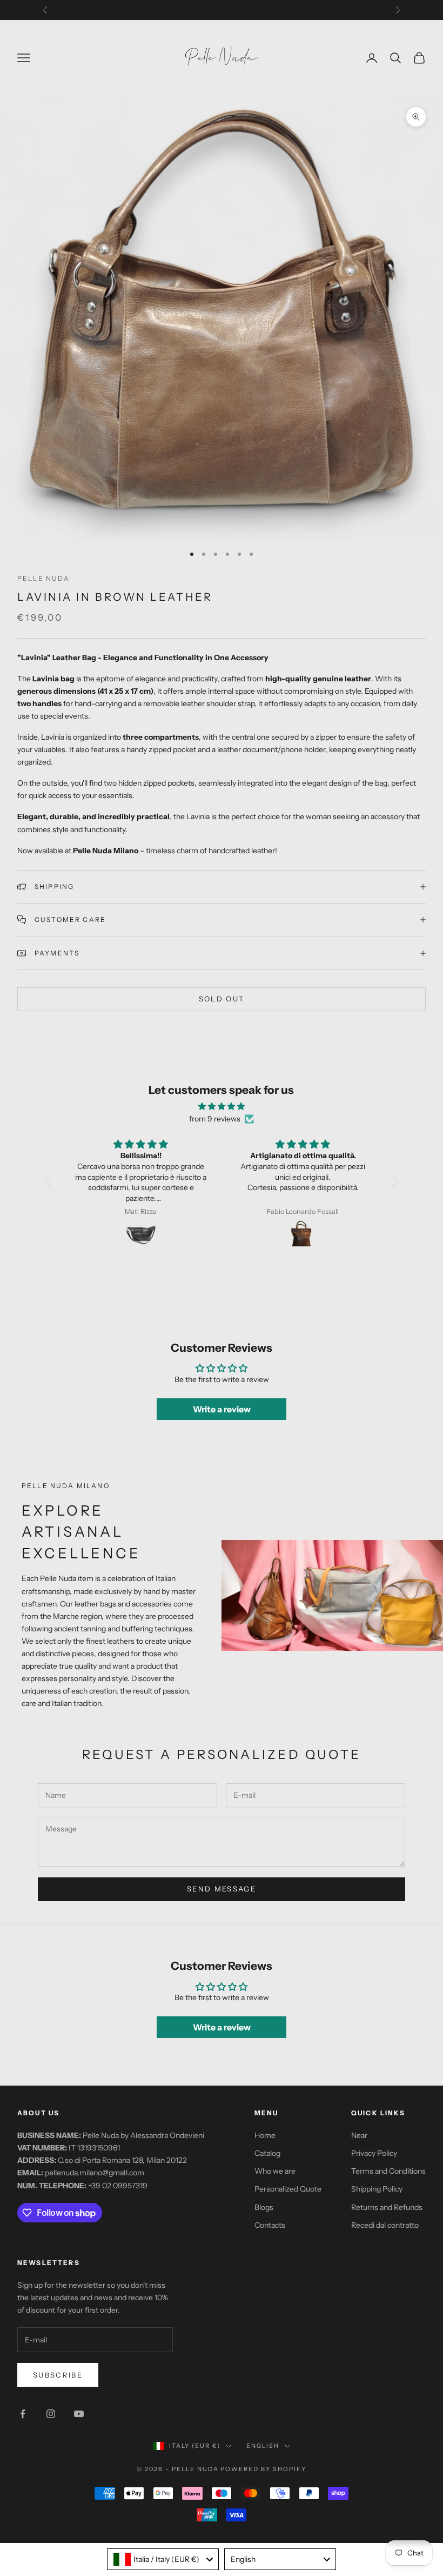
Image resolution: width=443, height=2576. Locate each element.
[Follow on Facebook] (23, 2414)
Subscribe (58, 2375)
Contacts (270, 2225)
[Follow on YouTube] (79, 2414)
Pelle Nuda (44, 578)
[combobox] (163, 2559)
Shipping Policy (377, 2189)
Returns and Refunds (387, 2207)
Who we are (275, 2171)
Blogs (264, 2207)
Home (265, 2135)
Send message (222, 1889)
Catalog (267, 2153)
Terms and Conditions (388, 2171)
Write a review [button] (222, 1409)
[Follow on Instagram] (51, 2414)
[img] (221, 1106)
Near (359, 2135)
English (263, 2446)
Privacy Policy (374, 2153)
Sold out (222, 999)
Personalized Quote (288, 2189)
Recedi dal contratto (385, 2225)
